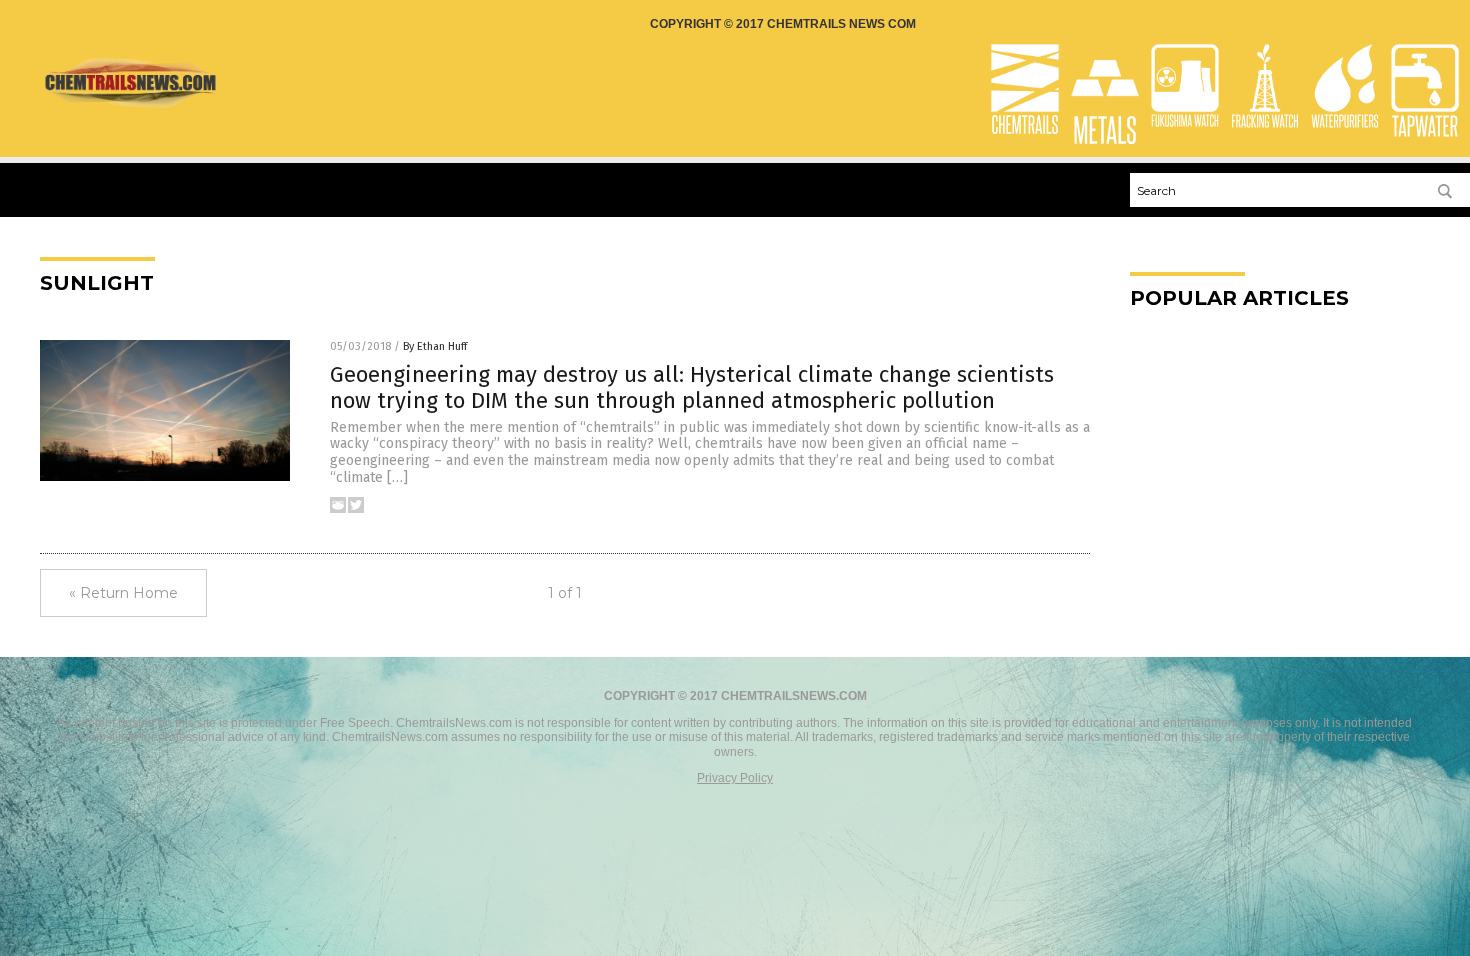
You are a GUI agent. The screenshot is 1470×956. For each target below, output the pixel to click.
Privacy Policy (735, 778)
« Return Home (123, 593)
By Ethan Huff (435, 346)
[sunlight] (130, 105)
